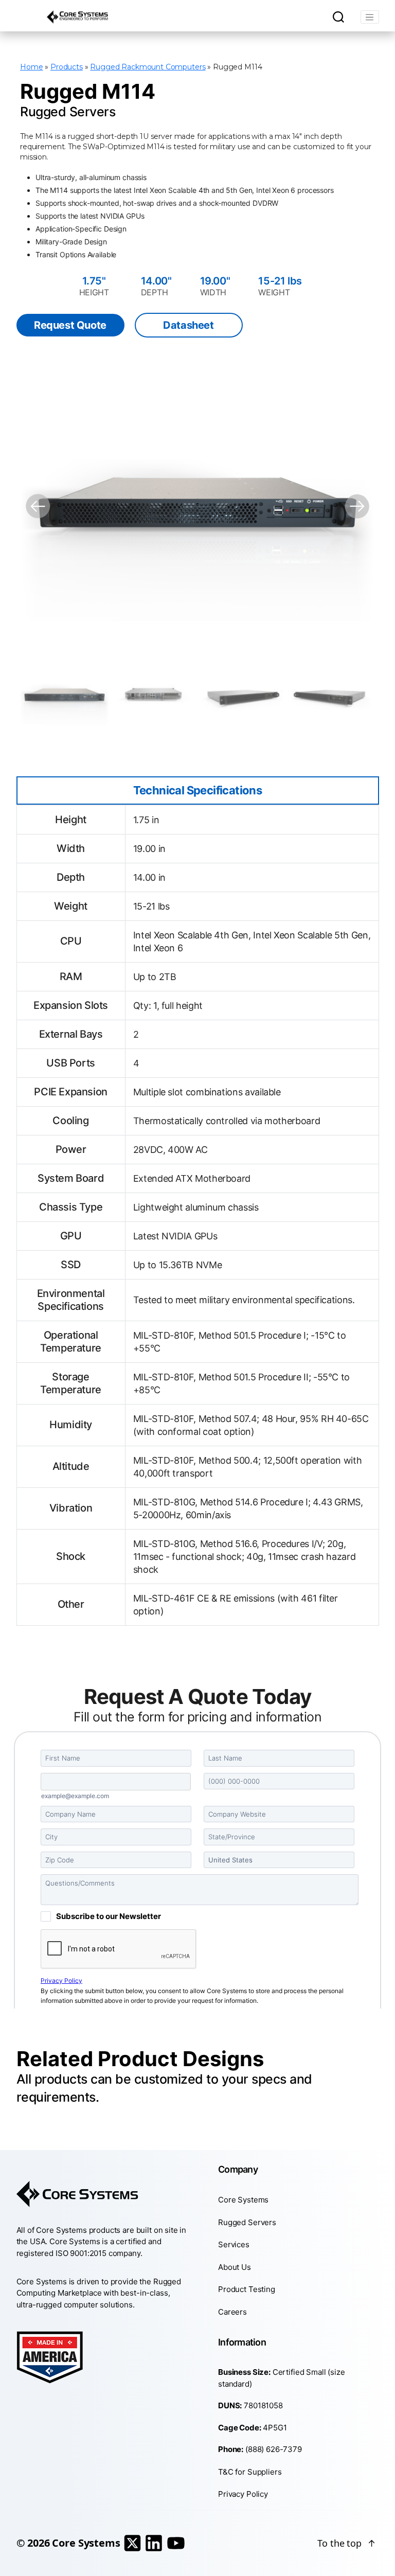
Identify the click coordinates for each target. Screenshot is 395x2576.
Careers (232, 2311)
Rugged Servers (247, 2222)
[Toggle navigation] (370, 17)
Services (234, 2244)
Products (67, 67)
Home (31, 67)
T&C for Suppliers (250, 2471)
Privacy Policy (243, 2494)
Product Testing (247, 2289)
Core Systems (243, 2200)
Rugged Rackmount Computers (148, 67)
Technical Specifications (198, 790)
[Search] (338, 17)
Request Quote (70, 325)
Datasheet (188, 325)
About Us (235, 2267)
